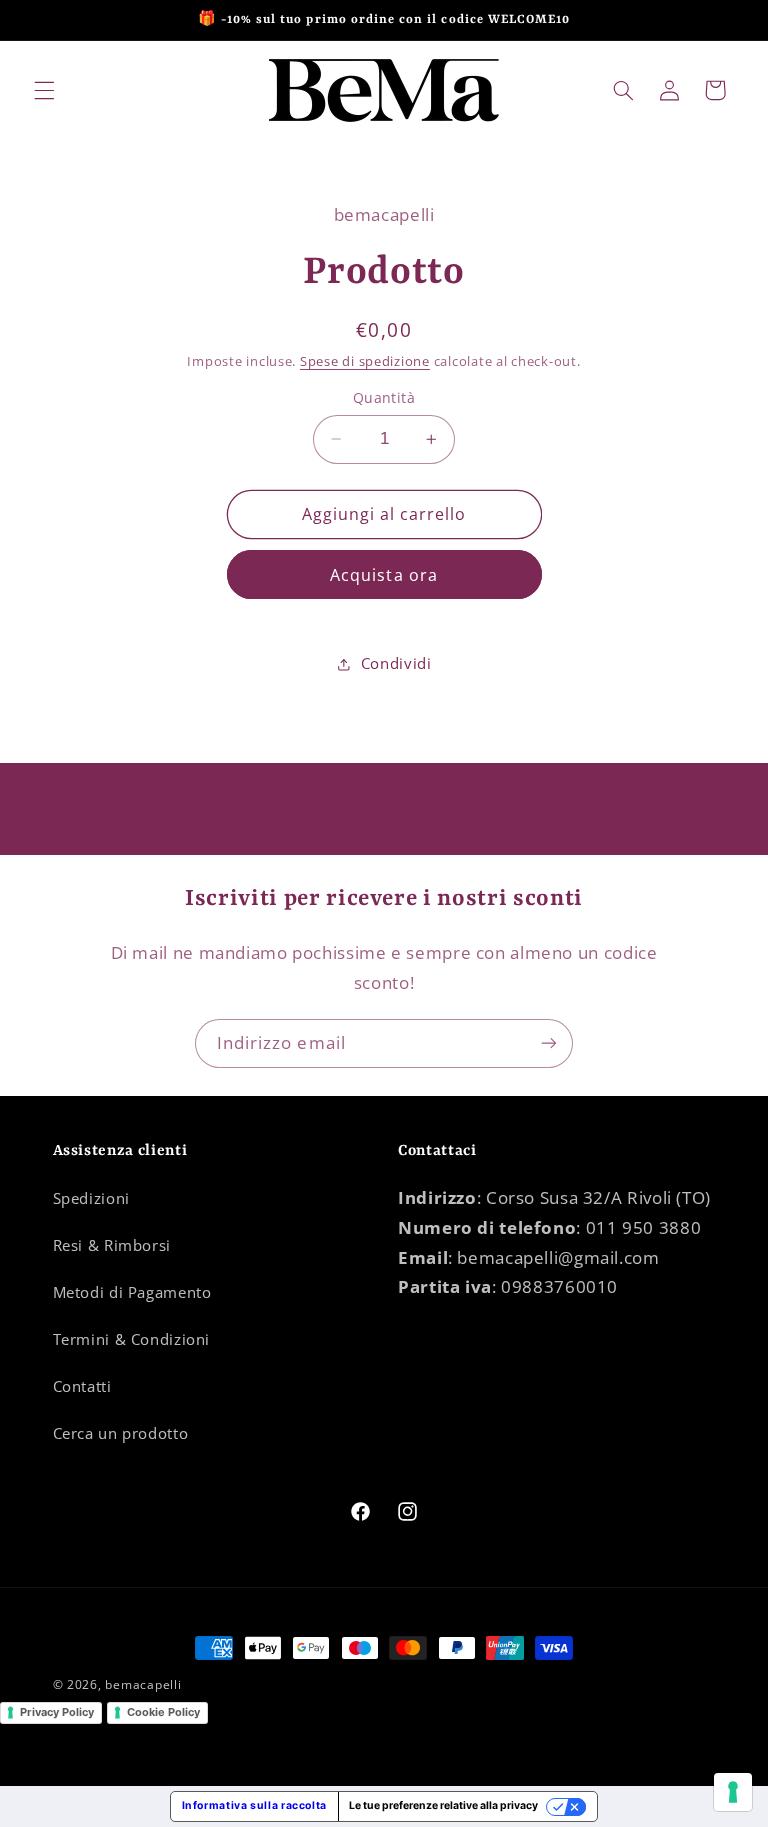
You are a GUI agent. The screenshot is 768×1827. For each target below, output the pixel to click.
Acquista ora (384, 575)
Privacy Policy (57, 1712)
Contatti (82, 1386)
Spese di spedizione (365, 361)
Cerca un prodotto (121, 1433)
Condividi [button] (396, 663)
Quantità (384, 397)
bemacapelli (143, 1684)
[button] (44, 90)
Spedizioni (91, 1198)
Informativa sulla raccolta (254, 1805)
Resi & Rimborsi (112, 1245)
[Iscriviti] (549, 1043)
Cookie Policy (163, 1712)
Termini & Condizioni (132, 1339)
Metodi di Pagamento (132, 1292)
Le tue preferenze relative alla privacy (443, 1805)
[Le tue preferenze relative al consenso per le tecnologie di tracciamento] (733, 1792)
